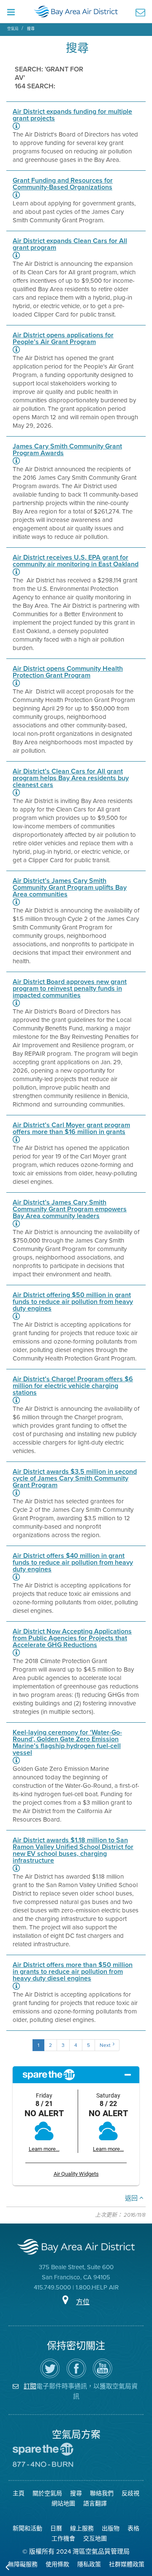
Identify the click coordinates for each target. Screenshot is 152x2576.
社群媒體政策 (127, 2564)
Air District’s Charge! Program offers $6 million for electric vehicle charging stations (73, 1386)
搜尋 (31, 29)
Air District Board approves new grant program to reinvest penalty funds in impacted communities (70, 989)
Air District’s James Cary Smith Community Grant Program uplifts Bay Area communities (70, 888)
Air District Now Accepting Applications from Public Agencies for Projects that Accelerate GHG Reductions (72, 1638)
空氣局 (13, 29)
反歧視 (130, 2493)
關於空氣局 (47, 2493)
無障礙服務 (23, 2564)
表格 (133, 2528)
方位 (83, 2302)
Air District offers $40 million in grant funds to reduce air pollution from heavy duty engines (73, 1563)
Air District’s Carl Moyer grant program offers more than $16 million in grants (71, 1128)
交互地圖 (95, 2539)
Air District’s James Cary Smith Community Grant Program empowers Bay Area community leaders (70, 1209)
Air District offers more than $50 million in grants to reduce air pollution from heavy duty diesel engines (73, 1972)
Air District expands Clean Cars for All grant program (70, 244)
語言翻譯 (95, 2504)
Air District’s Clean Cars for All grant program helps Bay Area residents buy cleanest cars (71, 778)
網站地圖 (63, 2504)
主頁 (19, 2493)
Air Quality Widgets (76, 2174)
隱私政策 (89, 2564)
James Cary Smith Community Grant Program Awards (67, 450)
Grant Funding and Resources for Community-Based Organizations (63, 184)
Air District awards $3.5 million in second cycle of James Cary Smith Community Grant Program (75, 1478)
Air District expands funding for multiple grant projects (72, 115)
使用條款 (57, 2564)
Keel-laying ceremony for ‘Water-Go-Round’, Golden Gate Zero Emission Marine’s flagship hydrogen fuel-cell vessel (67, 1743)
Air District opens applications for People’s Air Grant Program (63, 339)
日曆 (56, 2528)
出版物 (111, 2528)
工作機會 (63, 2539)
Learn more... (44, 2149)
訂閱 (30, 2386)
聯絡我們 (102, 2493)
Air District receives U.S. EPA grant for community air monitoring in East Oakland (76, 561)
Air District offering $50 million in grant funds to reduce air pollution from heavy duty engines (73, 1302)
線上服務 (82, 2528)
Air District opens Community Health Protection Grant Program (68, 672)
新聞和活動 (27, 2528)
